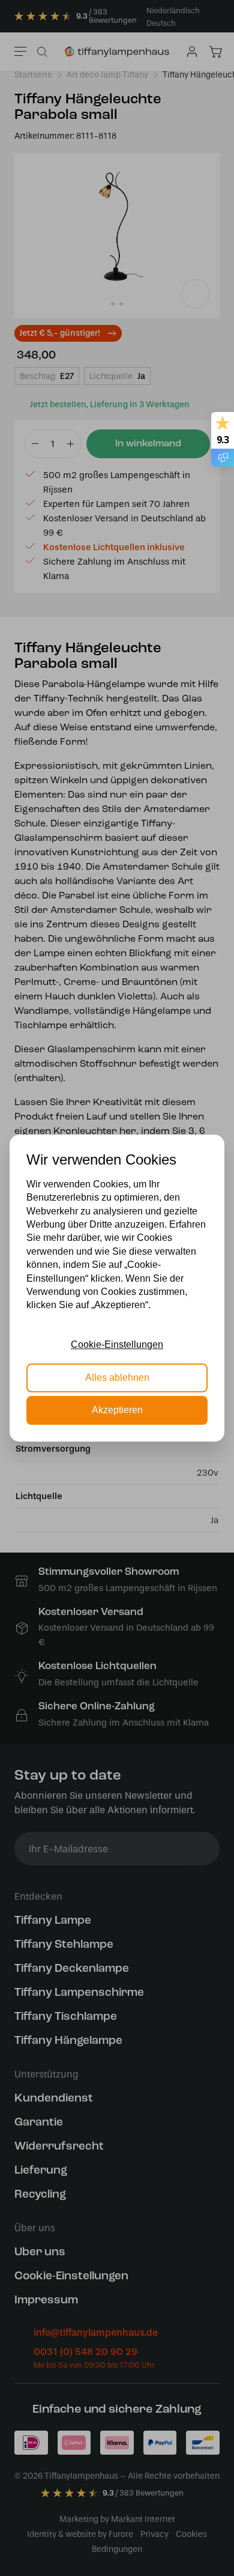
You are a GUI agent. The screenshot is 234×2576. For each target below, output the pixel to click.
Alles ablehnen (117, 1377)
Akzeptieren (117, 1410)
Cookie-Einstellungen (117, 1344)
